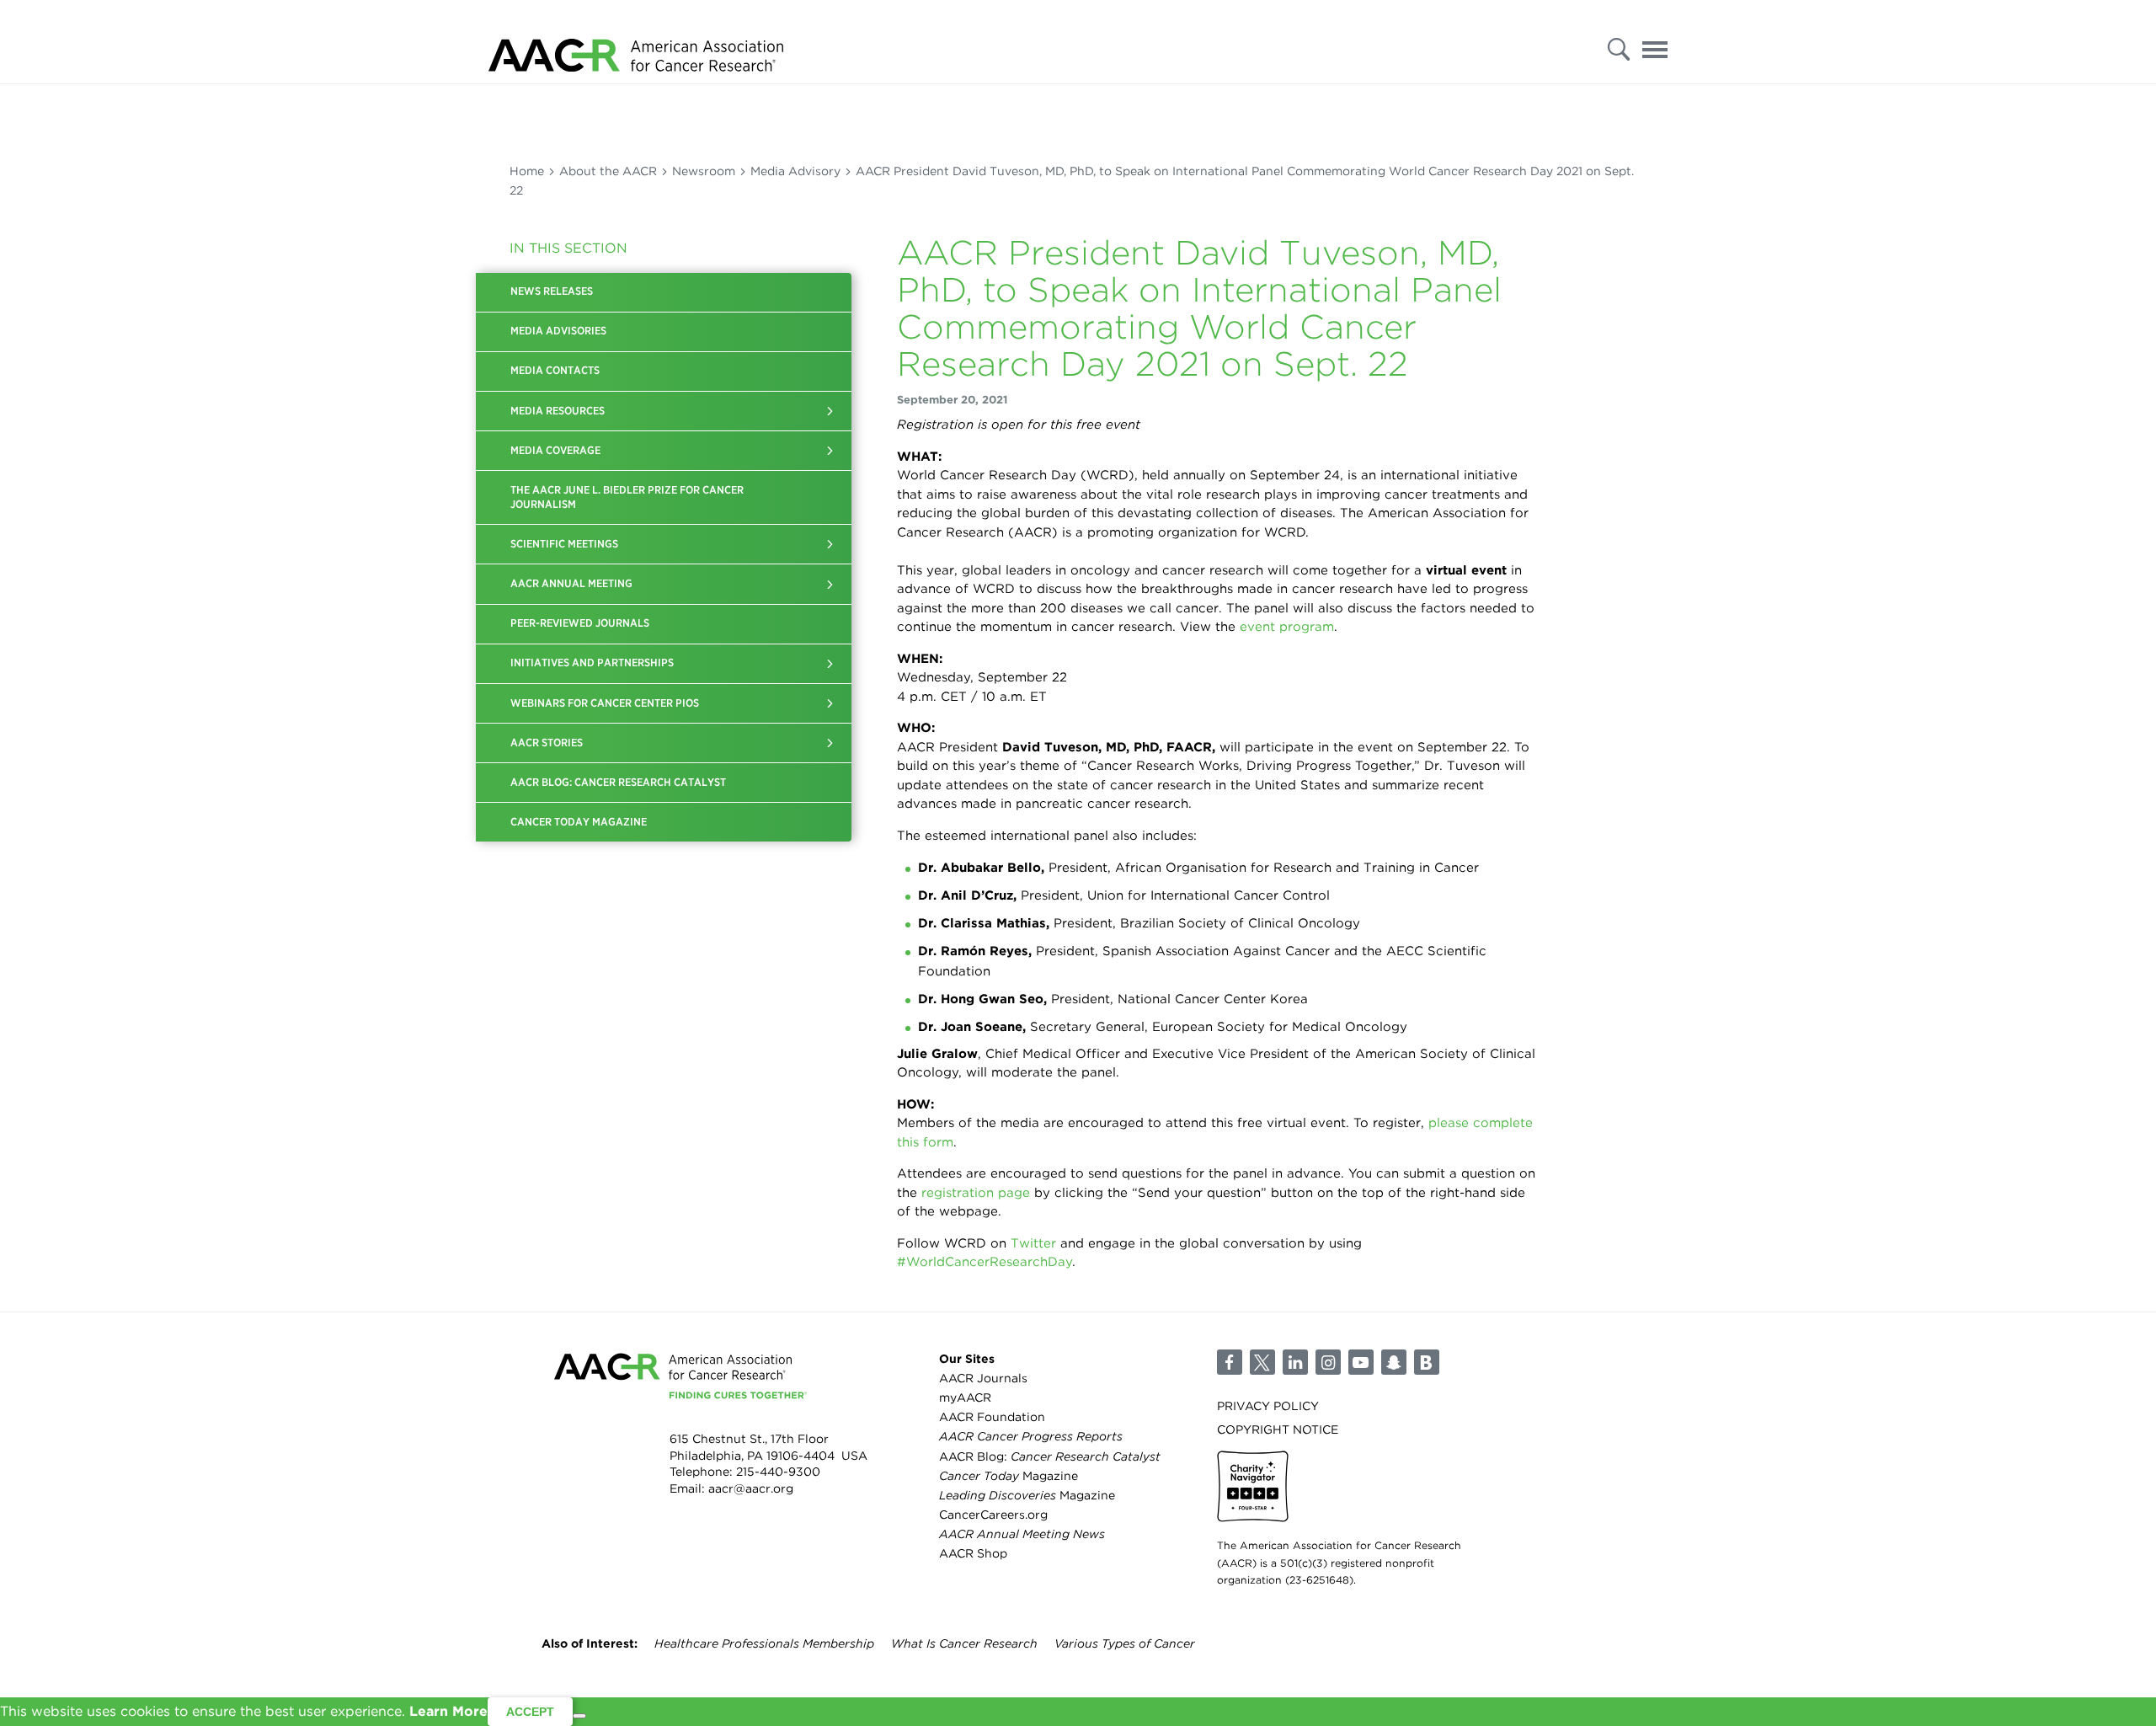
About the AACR (608, 171)
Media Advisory (795, 171)
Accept (530, 1712)
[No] (579, 1716)
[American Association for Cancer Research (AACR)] (636, 42)
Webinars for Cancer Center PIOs (605, 703)
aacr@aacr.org (751, 1488)
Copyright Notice (1278, 1429)
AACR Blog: (1050, 1456)
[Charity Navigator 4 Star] (1253, 1486)
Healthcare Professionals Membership (764, 1643)
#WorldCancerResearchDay (985, 1262)
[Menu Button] (1655, 45)
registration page (976, 1193)
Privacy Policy (1268, 1406)
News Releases (552, 291)
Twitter (1033, 1243)
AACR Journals (983, 1378)
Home (527, 171)
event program (1287, 627)
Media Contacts (555, 370)
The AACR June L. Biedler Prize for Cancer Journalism (627, 497)
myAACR (965, 1397)
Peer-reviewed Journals (580, 623)
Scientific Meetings (564, 544)
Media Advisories (558, 331)
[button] (830, 411)
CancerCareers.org (993, 1515)
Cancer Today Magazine (579, 822)
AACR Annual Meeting (571, 583)
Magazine (1009, 1476)
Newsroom (704, 171)
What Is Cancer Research (964, 1643)
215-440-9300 (778, 1472)
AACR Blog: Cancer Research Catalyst (618, 782)
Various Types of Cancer (1125, 1643)
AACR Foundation (992, 1417)
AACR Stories (547, 743)
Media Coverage (555, 450)
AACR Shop (973, 1553)
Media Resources (558, 411)
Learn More (448, 1711)
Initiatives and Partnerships (592, 663)
